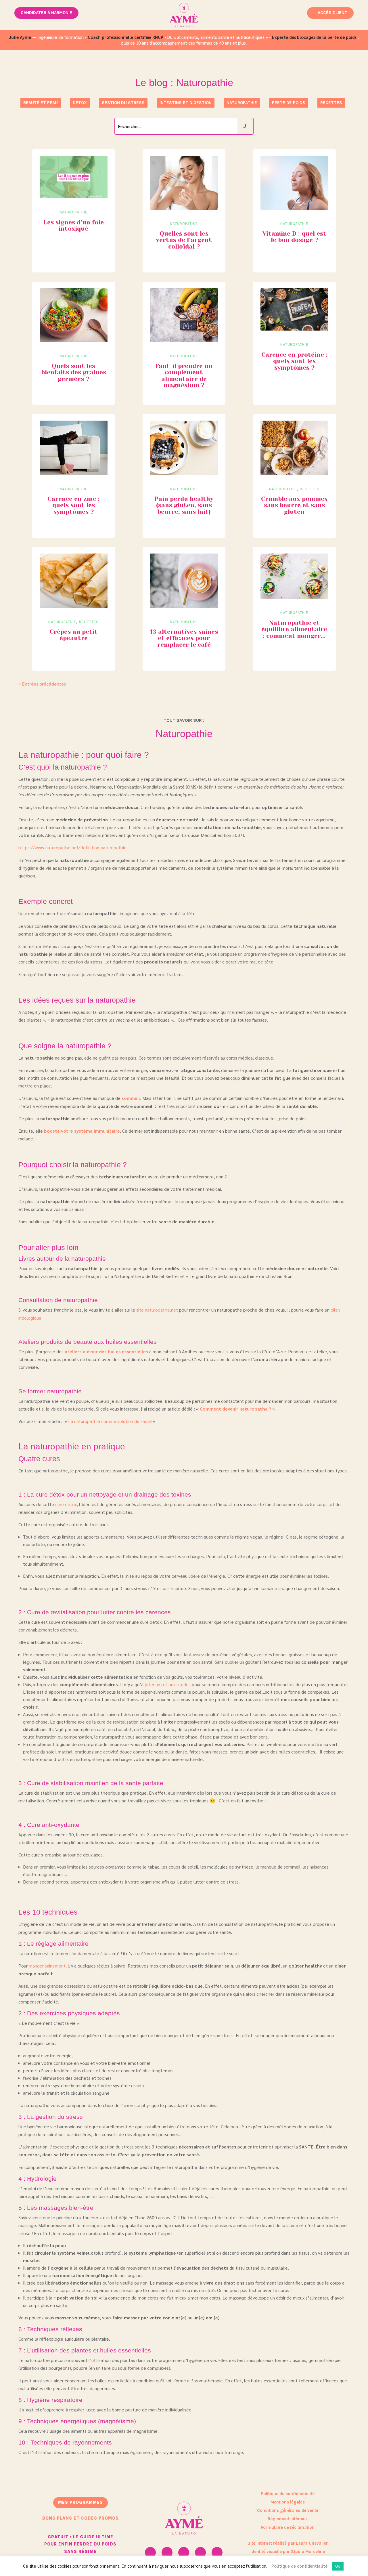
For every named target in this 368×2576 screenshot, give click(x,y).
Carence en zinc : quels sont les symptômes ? (73, 505)
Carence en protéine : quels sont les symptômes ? (294, 361)
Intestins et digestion (186, 103)
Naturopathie (242, 103)
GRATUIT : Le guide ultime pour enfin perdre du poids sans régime (80, 2544)
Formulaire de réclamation (288, 2527)
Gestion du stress (123, 103)
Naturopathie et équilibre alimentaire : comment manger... (294, 629)
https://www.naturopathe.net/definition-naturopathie (72, 847)
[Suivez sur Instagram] (150, 2552)
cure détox (66, 1504)
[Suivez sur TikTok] (217, 2552)
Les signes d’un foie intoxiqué (74, 226)
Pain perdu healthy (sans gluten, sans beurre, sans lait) (184, 505)
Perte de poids (289, 103)
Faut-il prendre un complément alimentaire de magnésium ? (184, 376)
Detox (80, 103)
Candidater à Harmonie (46, 13)
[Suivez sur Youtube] (167, 2552)
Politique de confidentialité (288, 2494)
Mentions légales (288, 2502)
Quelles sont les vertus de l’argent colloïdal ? (184, 240)
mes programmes (80, 2502)
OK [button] (338, 2566)
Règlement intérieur (287, 2519)
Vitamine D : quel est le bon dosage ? (294, 237)
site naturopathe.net (157, 1310)
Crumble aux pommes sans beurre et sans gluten (294, 505)
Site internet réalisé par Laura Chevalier (288, 2543)
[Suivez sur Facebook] (184, 2552)
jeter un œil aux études (168, 1684)
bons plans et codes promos (80, 2518)
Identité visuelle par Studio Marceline (288, 2552)
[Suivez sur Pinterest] (200, 2552)
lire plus (54, 167)
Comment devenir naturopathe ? (235, 1409)
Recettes (331, 103)
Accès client (332, 13)
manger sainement (47, 1966)
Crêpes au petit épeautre (74, 635)
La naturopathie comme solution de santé (110, 1421)
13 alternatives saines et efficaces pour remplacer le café (184, 638)
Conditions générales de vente (288, 2510)
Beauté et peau (41, 103)
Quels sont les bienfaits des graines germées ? (74, 372)
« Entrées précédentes (42, 684)
